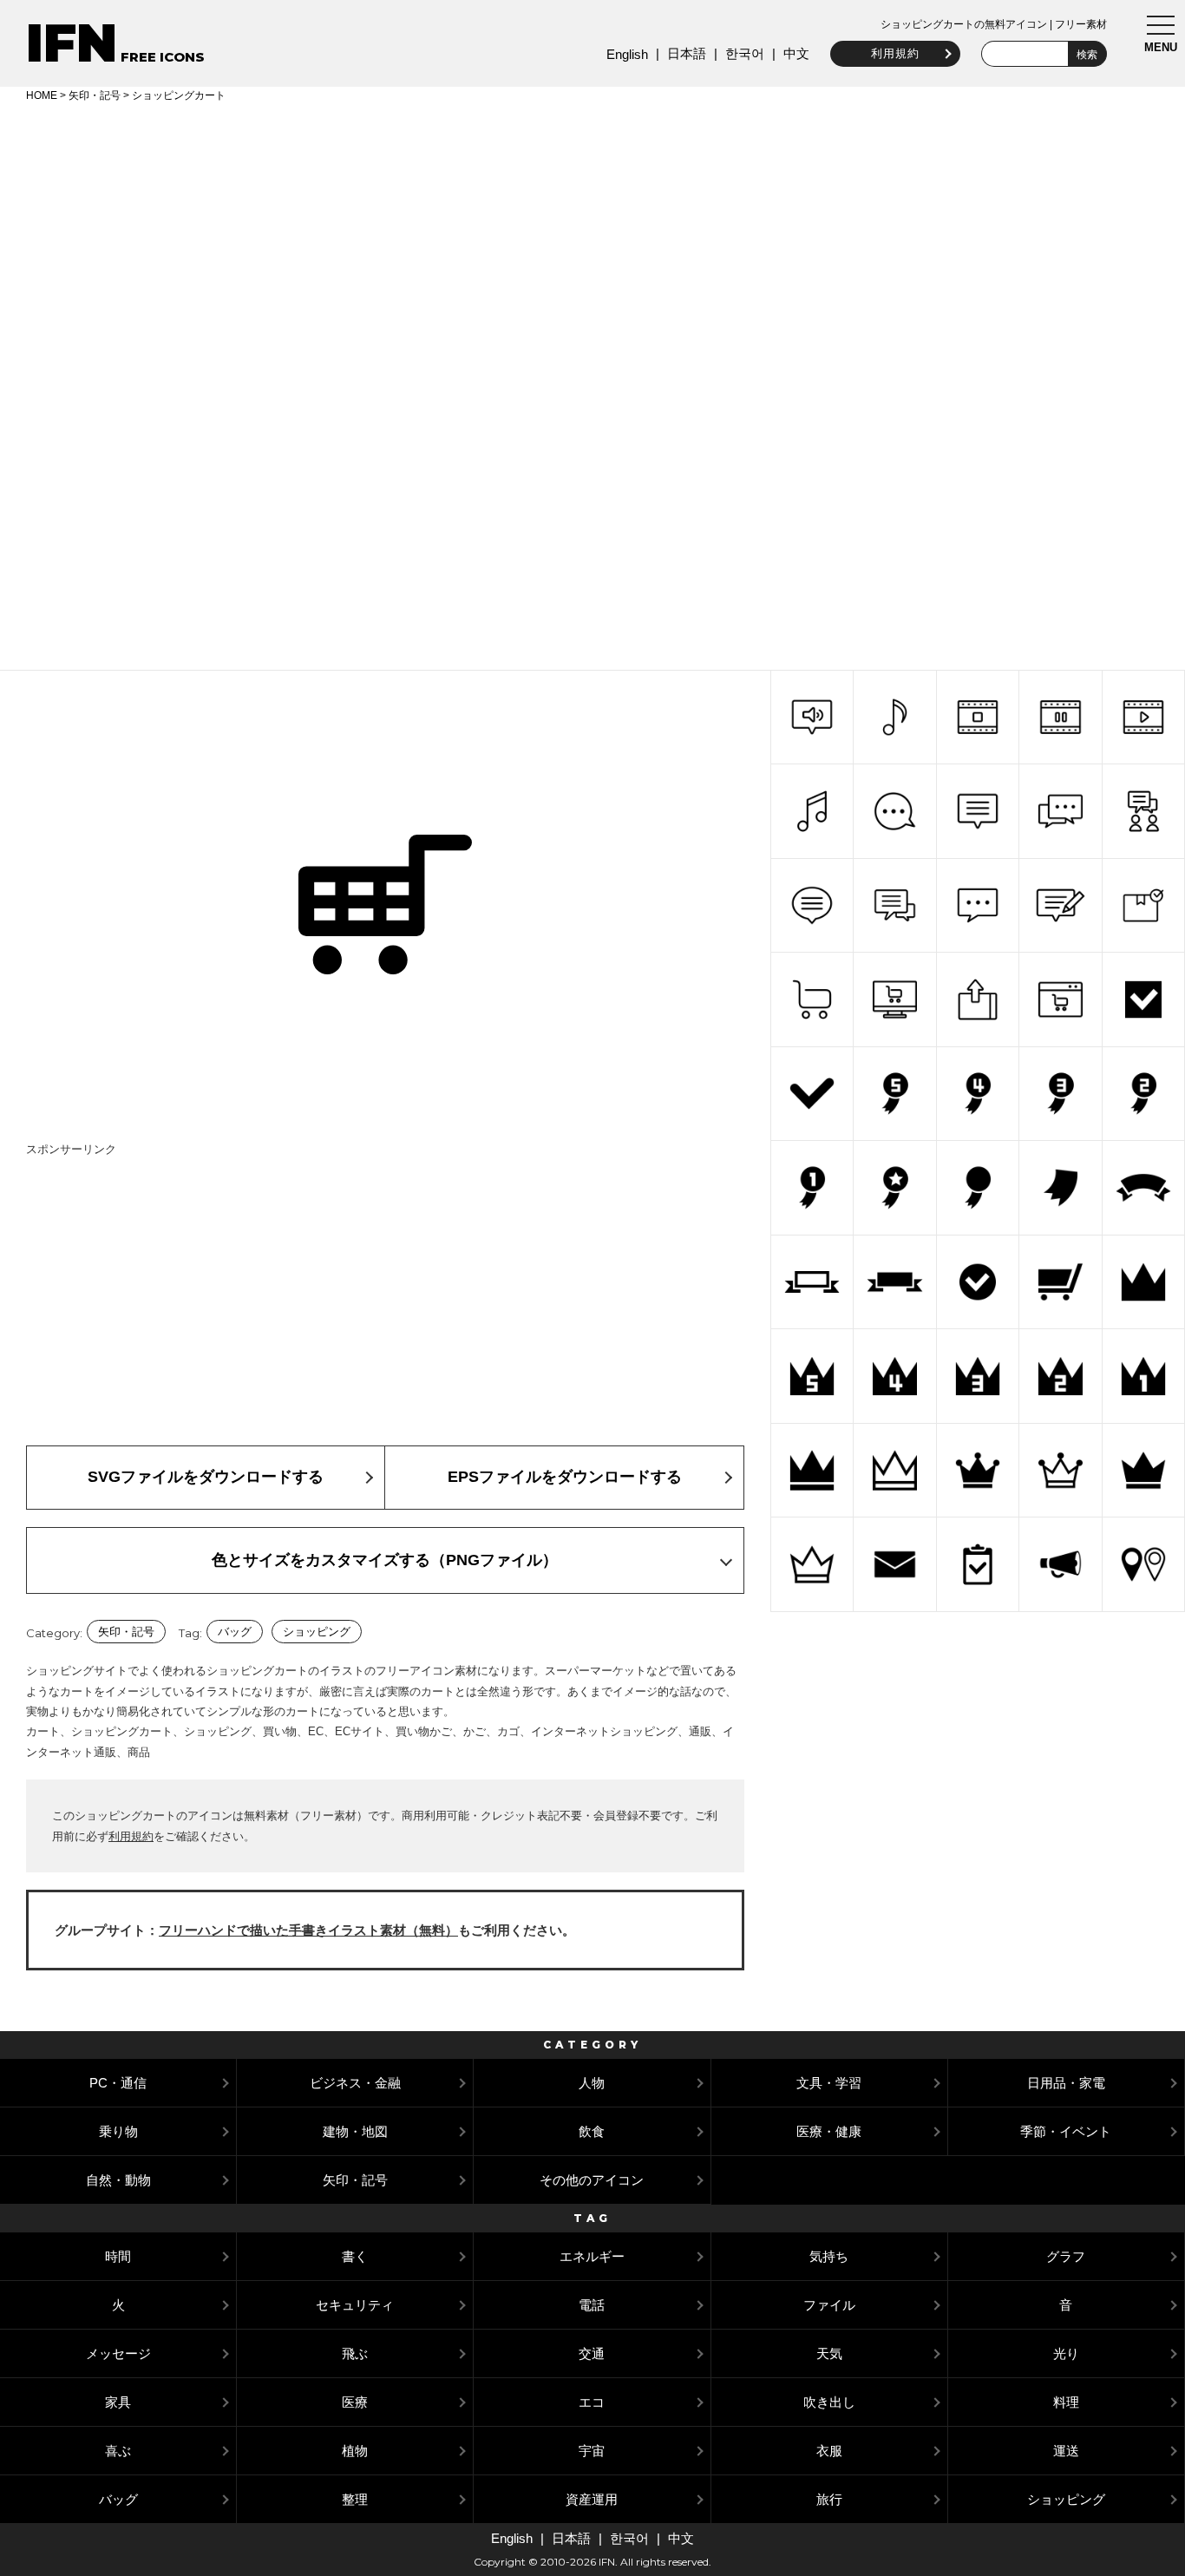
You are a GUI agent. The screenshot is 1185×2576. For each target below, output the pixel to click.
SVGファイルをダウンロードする (206, 1477)
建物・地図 (355, 2131)
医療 (355, 2402)
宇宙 (592, 2451)
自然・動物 (118, 2180)
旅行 (829, 2499)
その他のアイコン (592, 2180)
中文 (796, 53)
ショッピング (317, 1632)
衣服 (829, 2451)
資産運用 (592, 2499)
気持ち (829, 2256)
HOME (42, 95)
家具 (118, 2402)
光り (1066, 2353)
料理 (1066, 2402)
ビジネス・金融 (355, 2083)
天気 (829, 2353)
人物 (592, 2083)
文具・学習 (829, 2083)
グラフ (1066, 2256)
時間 (118, 2256)
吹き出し (829, 2402)
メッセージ (118, 2353)
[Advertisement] (592, 236)
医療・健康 (829, 2131)
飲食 (592, 2131)
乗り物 (118, 2131)
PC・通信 (118, 2083)
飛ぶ (355, 2353)
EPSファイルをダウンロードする (565, 1477)
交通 (592, 2353)
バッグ (235, 1632)
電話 (592, 2305)
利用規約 (895, 53)
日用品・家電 (1066, 2083)
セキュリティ (355, 2305)
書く (355, 2256)
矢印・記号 (95, 95)
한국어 (745, 53)
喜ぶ (118, 2451)
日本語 (687, 53)
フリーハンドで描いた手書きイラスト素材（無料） (308, 1930)
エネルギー (592, 2256)
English (627, 54)
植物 (355, 2451)
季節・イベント (1066, 2131)
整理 (355, 2499)
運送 (1066, 2451)
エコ (592, 2402)
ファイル (829, 2305)
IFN (72, 43)
